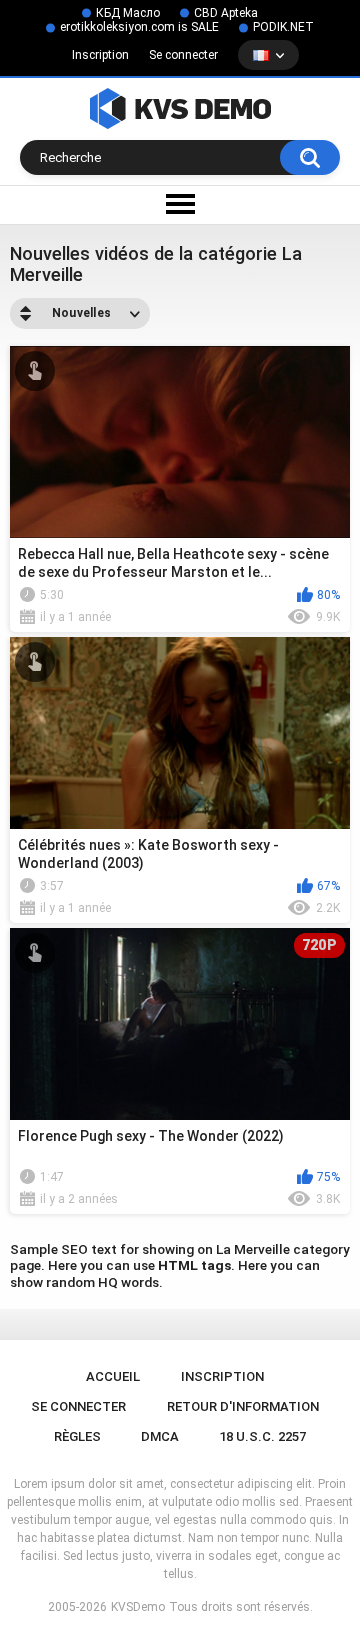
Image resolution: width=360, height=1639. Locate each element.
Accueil (113, 1376)
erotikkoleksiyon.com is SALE (139, 27)
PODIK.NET (283, 27)
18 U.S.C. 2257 (262, 1436)
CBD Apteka (226, 13)
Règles (77, 1436)
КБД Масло (128, 13)
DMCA (160, 1436)
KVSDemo (138, 1607)
